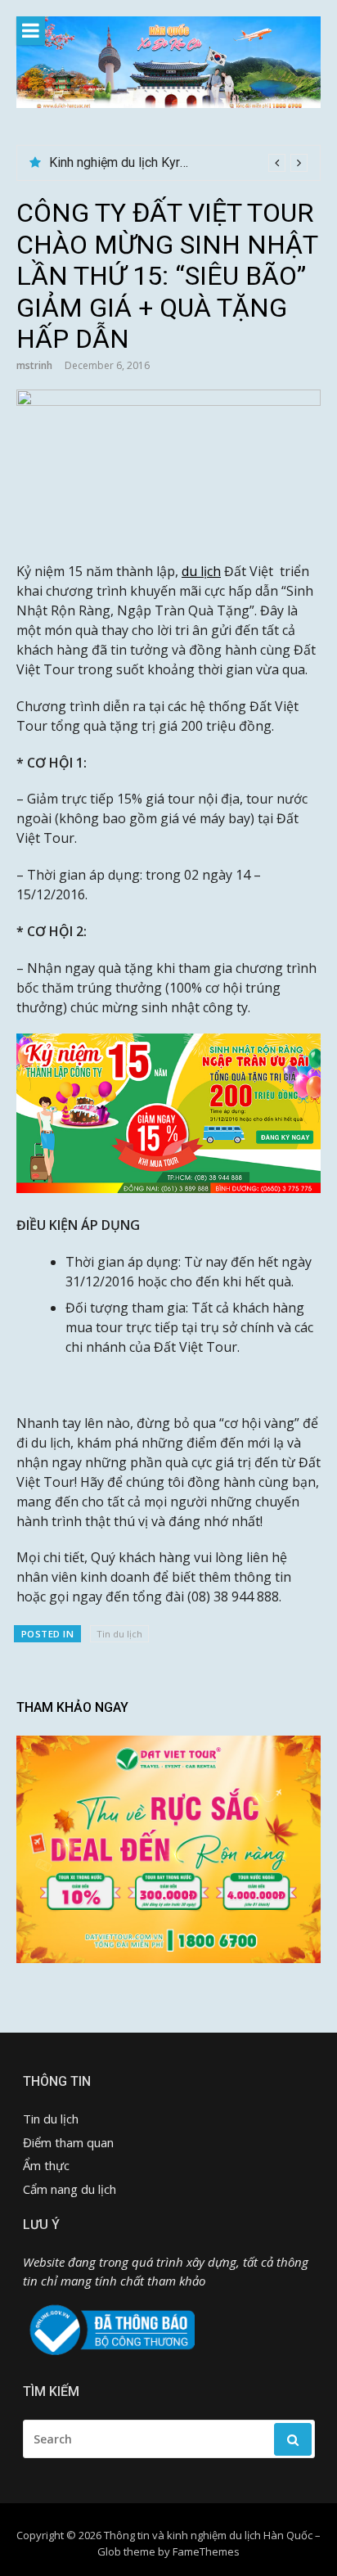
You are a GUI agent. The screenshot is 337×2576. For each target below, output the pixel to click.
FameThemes (206, 2551)
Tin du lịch (119, 1634)
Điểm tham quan (68, 2142)
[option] (178, 163)
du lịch (201, 571)
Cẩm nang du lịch (70, 2189)
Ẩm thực (46, 2165)
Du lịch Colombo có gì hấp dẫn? (139, 162)
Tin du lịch (51, 2119)
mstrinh (34, 365)
